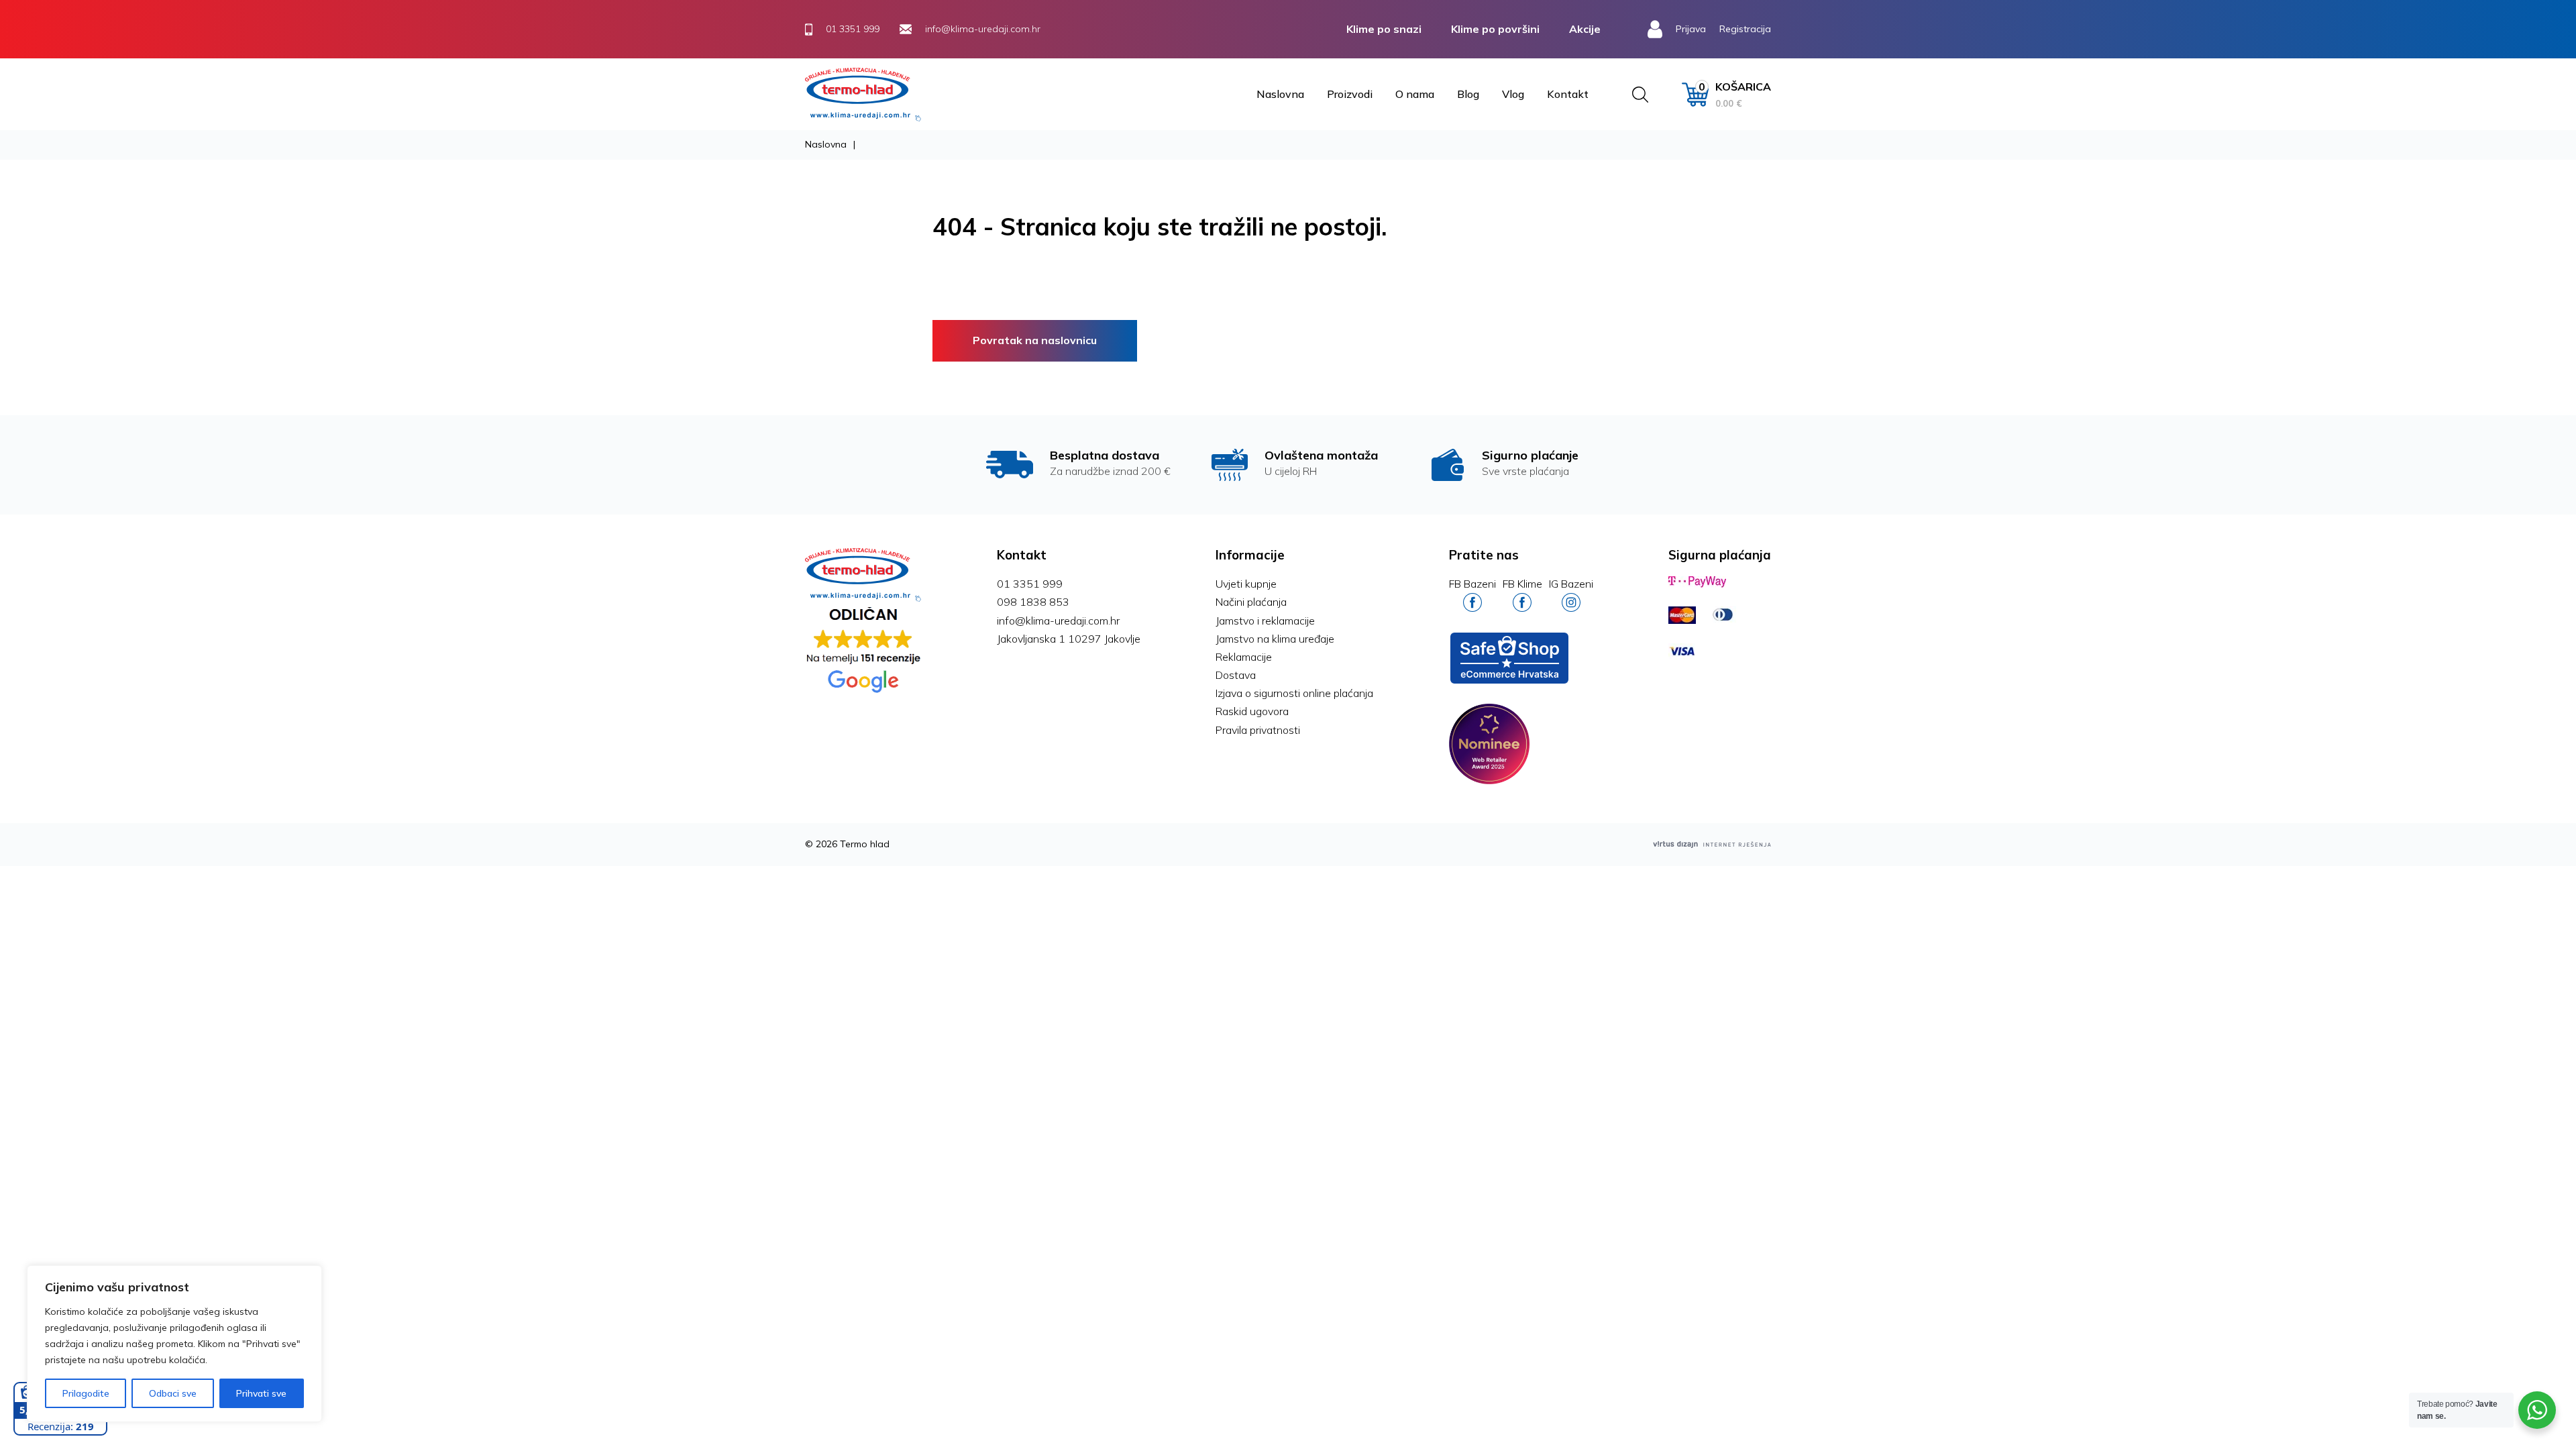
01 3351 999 (1030, 584)
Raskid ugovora (1252, 711)
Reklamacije (1244, 657)
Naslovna (1280, 94)
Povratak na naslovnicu (1035, 340)
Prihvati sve (261, 1393)
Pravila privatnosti (1258, 730)
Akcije (1585, 29)
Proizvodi (1350, 94)
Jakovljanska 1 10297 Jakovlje (1069, 639)
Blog (1468, 94)
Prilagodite (86, 1393)
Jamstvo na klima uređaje (1275, 639)
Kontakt (1568, 94)
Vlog (1513, 94)
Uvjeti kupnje (1246, 584)
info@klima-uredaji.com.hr (1058, 621)
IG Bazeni (1571, 584)
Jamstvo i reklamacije (1265, 621)
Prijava (1691, 29)
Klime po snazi (1384, 29)
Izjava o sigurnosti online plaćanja (1294, 693)
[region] (174, 1344)
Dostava (1236, 675)
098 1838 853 (1033, 602)
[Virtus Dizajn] (1712, 844)
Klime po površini (1495, 29)
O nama (1415, 94)
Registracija (1745, 29)
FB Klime (1522, 584)
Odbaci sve (173, 1393)
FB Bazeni (1472, 584)
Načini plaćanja (1251, 602)
